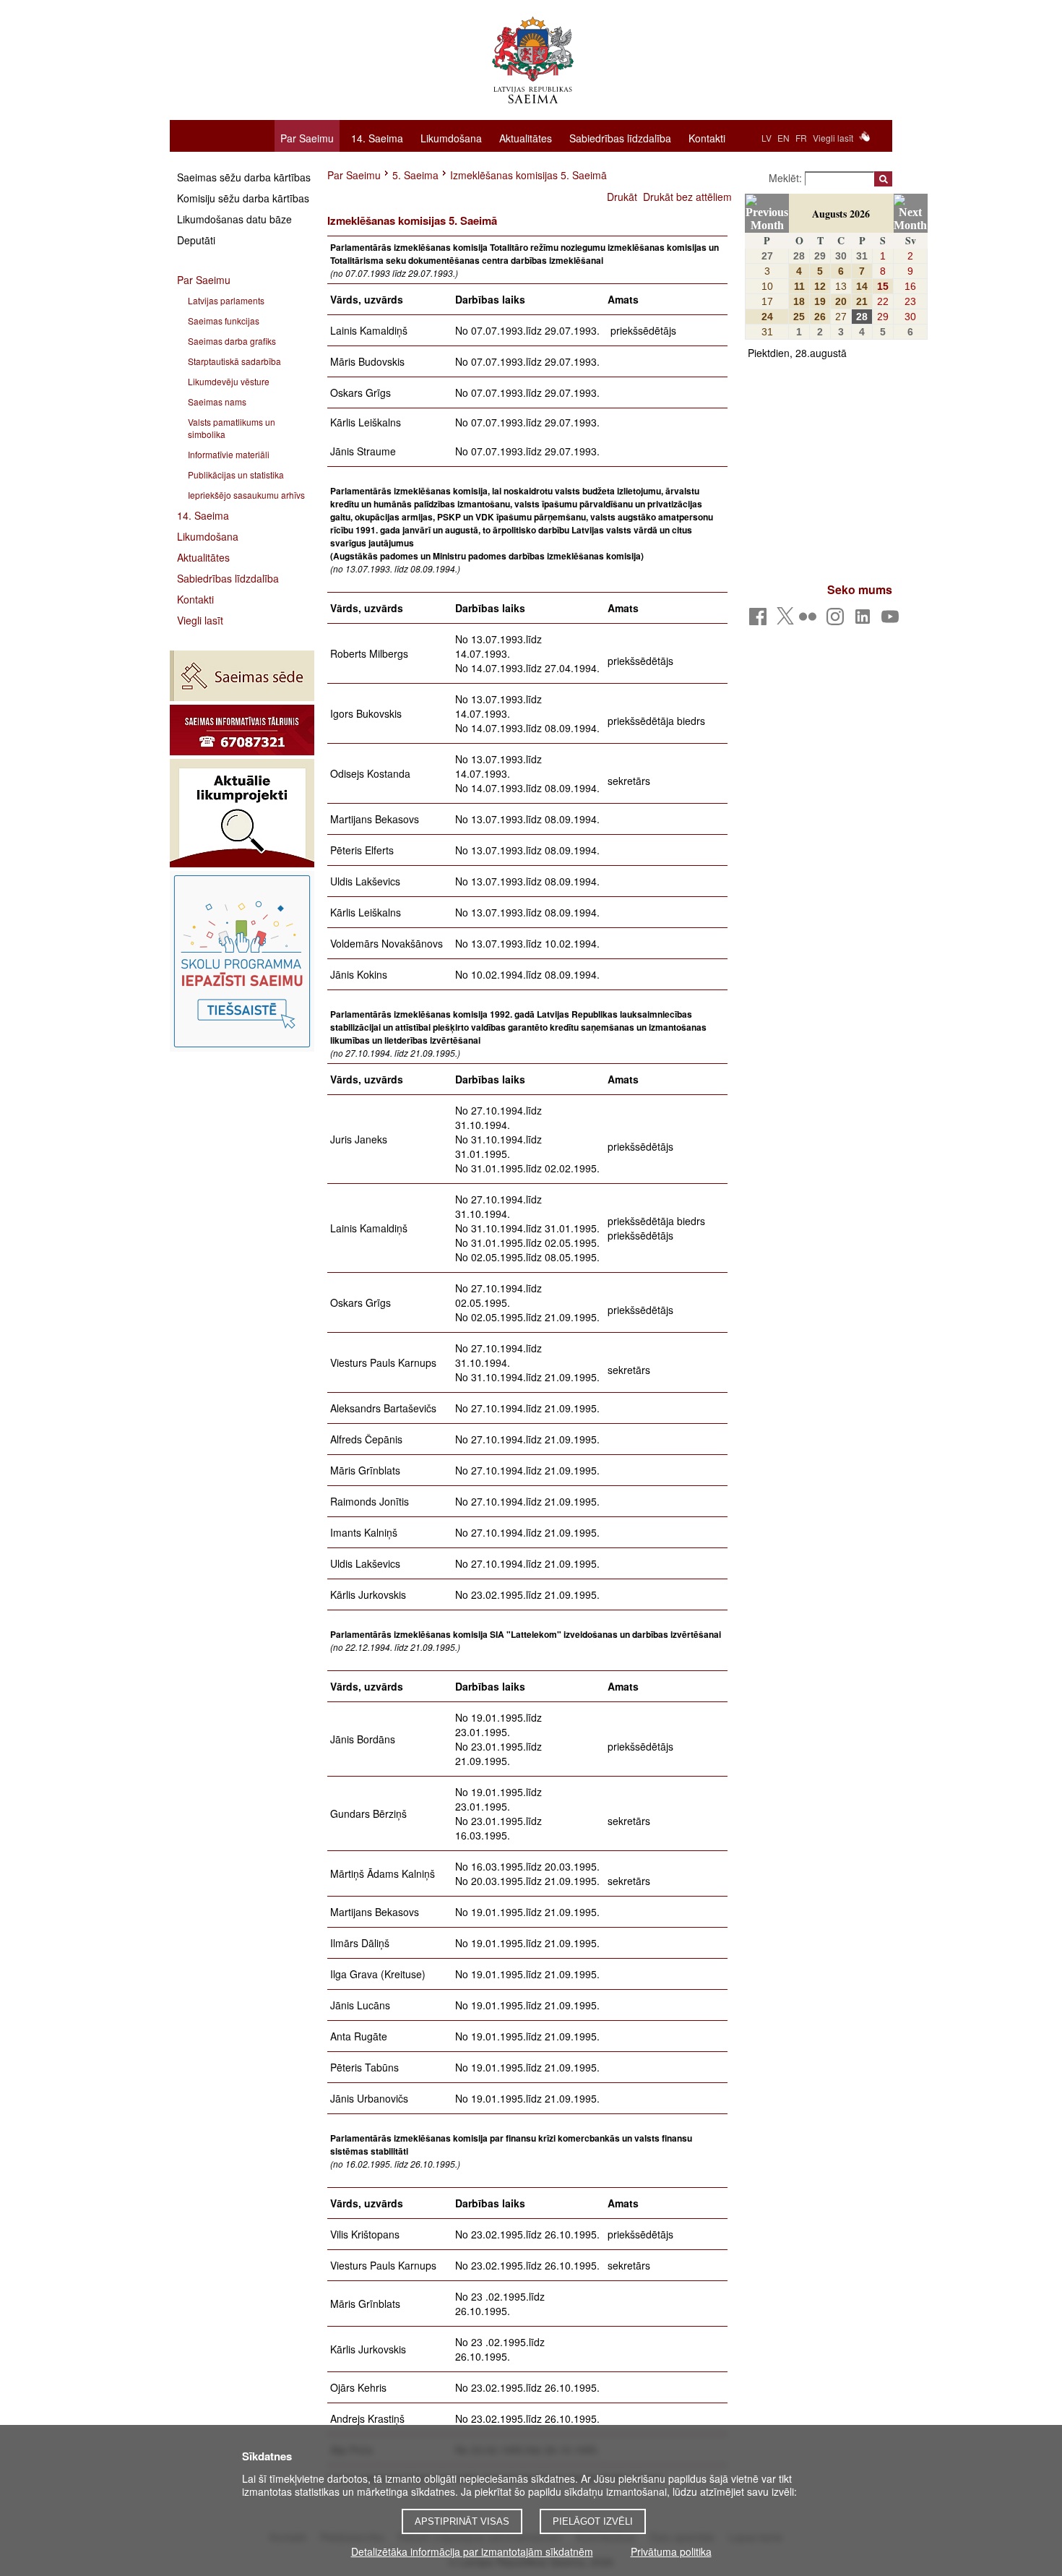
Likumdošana (451, 137)
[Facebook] (760, 621)
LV (767, 138)
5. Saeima (415, 175)
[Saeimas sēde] (242, 676)
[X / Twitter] (785, 620)
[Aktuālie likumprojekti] (242, 813)
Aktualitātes (526, 137)
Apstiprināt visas (462, 2521)
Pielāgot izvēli (593, 2521)
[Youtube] (893, 621)
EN (783, 138)
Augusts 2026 (841, 214)
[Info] (242, 730)
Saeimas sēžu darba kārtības (244, 177)
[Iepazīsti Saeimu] (242, 961)
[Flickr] (810, 621)
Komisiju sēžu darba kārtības (243, 198)
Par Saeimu (307, 138)
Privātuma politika (671, 2551)
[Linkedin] (865, 621)
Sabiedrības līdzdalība (620, 137)
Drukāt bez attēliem (687, 197)
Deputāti (196, 240)
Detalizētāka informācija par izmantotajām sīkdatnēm (472, 2551)
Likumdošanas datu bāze (234, 219)
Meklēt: (787, 178)
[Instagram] (838, 621)
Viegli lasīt (833, 138)
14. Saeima (377, 137)
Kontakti (707, 137)
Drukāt (622, 197)
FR (801, 138)
